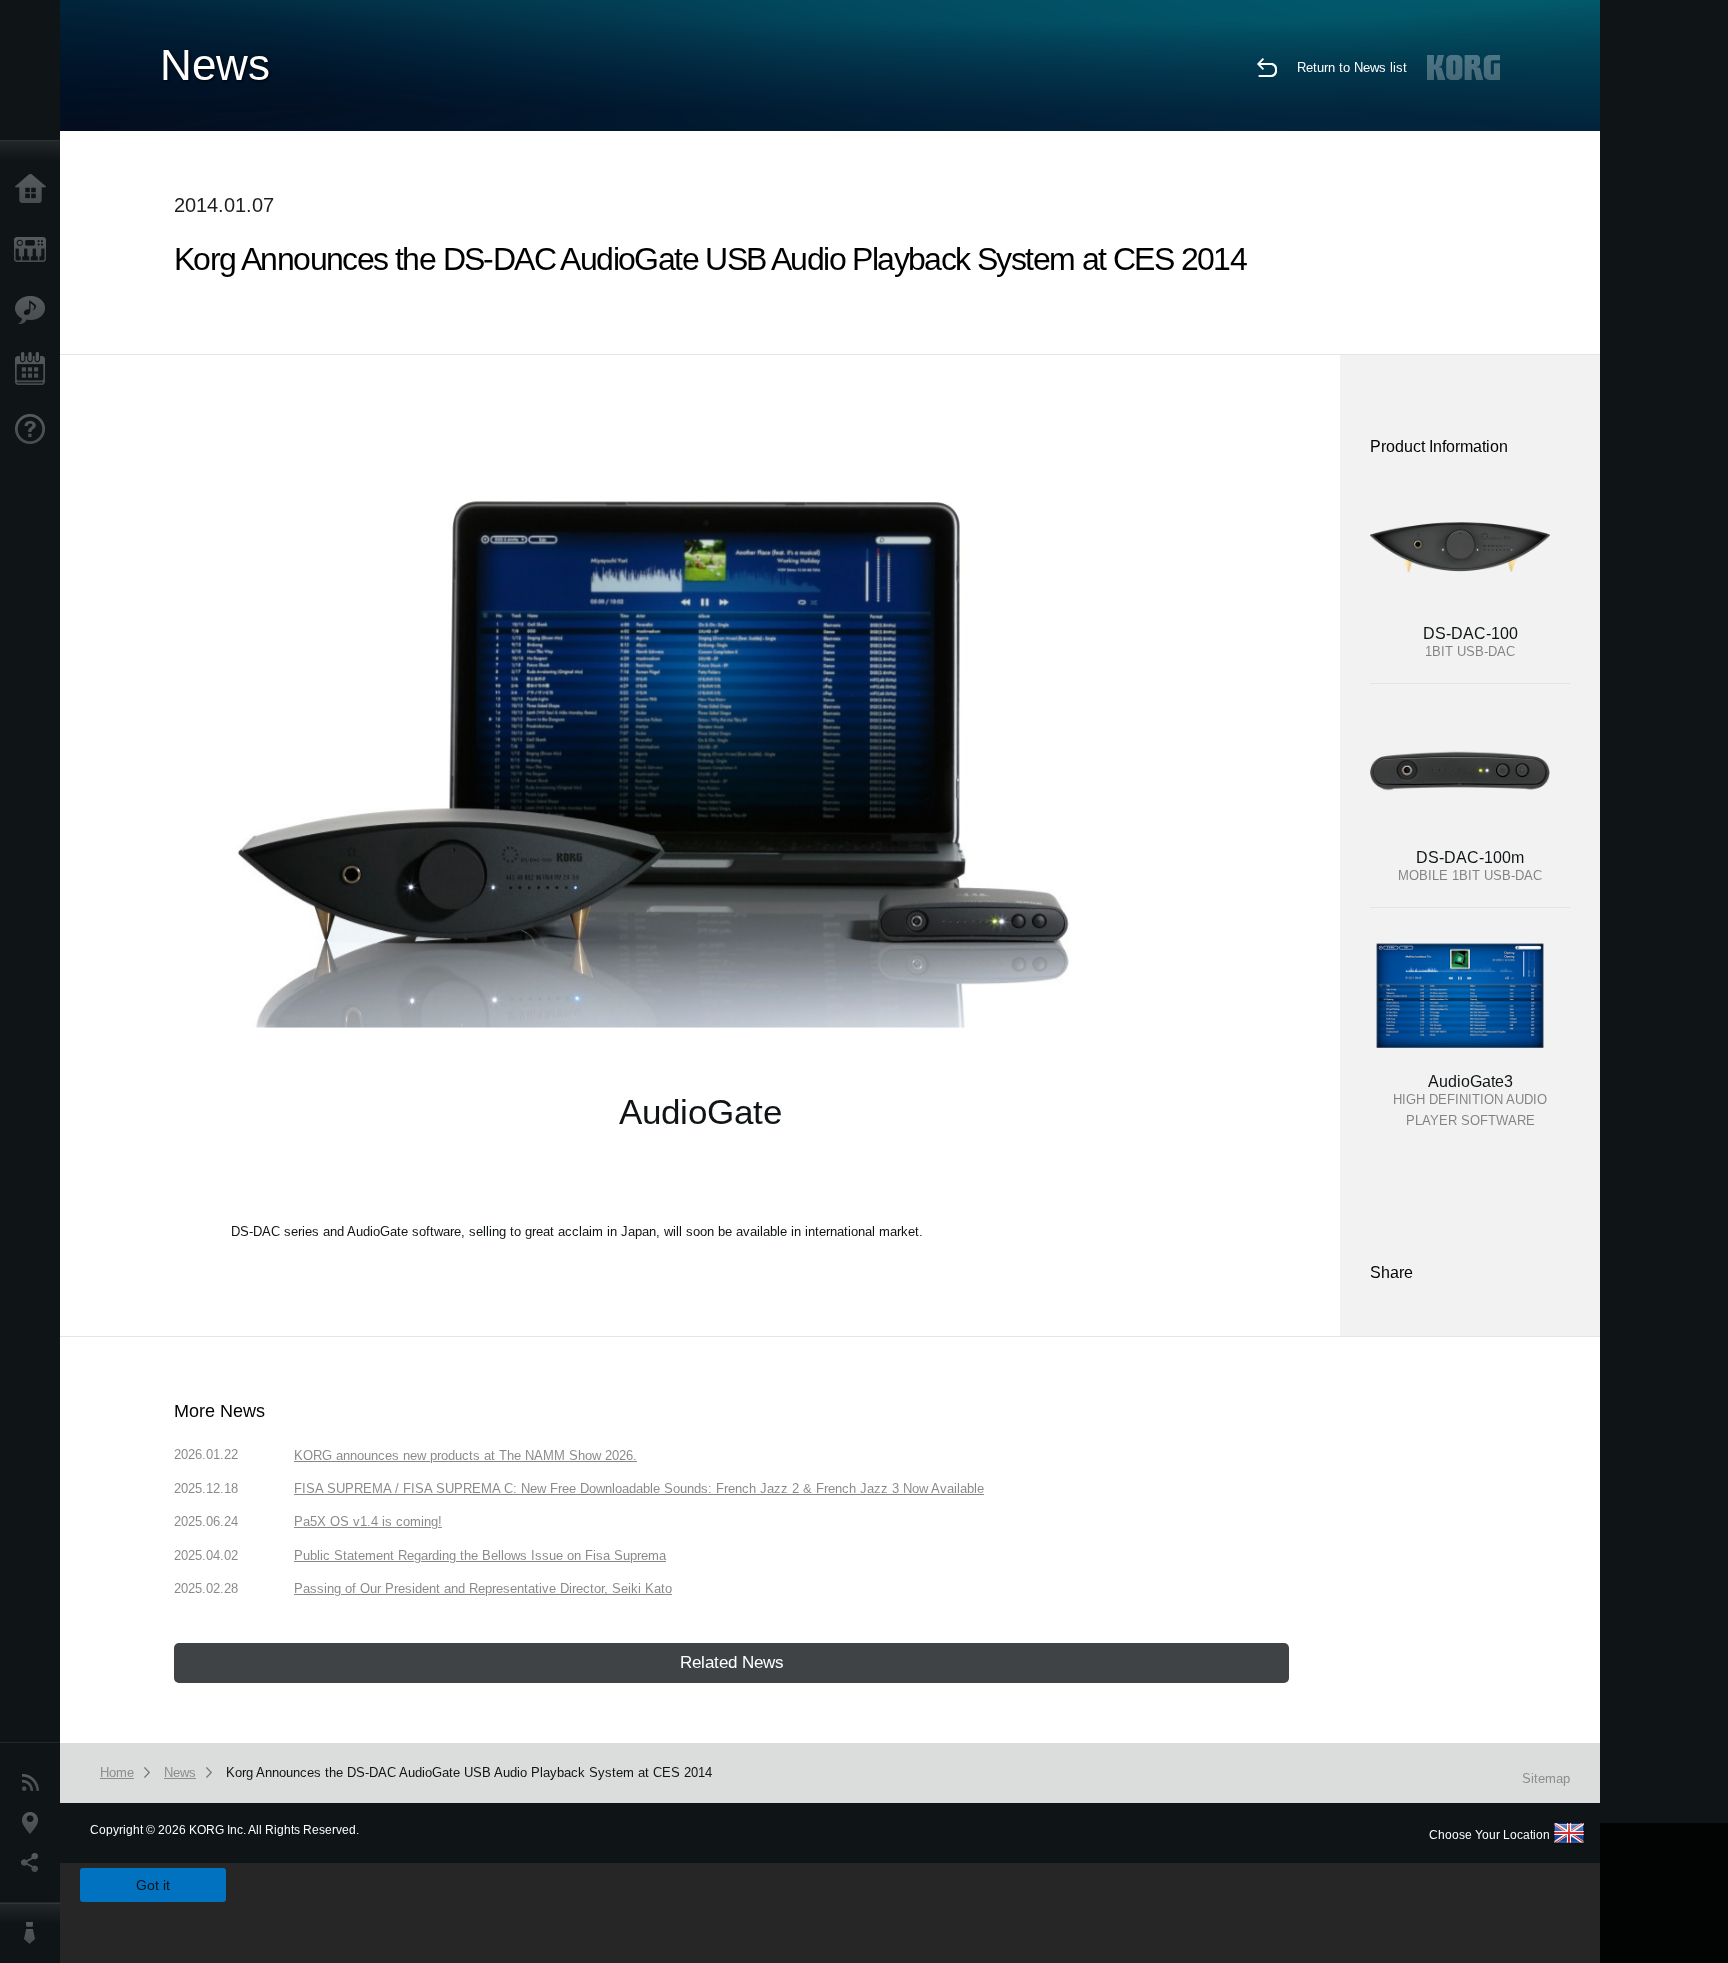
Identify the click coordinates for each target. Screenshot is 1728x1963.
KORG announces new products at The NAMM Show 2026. (465, 1455)
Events (35, 370)
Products (35, 250)
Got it (153, 1885)
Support (35, 430)
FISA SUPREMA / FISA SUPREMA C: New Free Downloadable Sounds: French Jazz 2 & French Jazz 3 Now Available (639, 1488)
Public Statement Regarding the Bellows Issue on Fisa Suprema (480, 1555)
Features (35, 310)
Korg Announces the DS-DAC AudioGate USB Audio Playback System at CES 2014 (469, 1772)
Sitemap (1546, 1778)
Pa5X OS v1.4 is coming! (368, 1521)
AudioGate (700, 1111)
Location (35, 1823)
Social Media (35, 1863)
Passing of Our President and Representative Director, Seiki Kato (483, 1588)
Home (35, 190)
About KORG (35, 1933)
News (35, 1783)
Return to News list (1352, 67)
